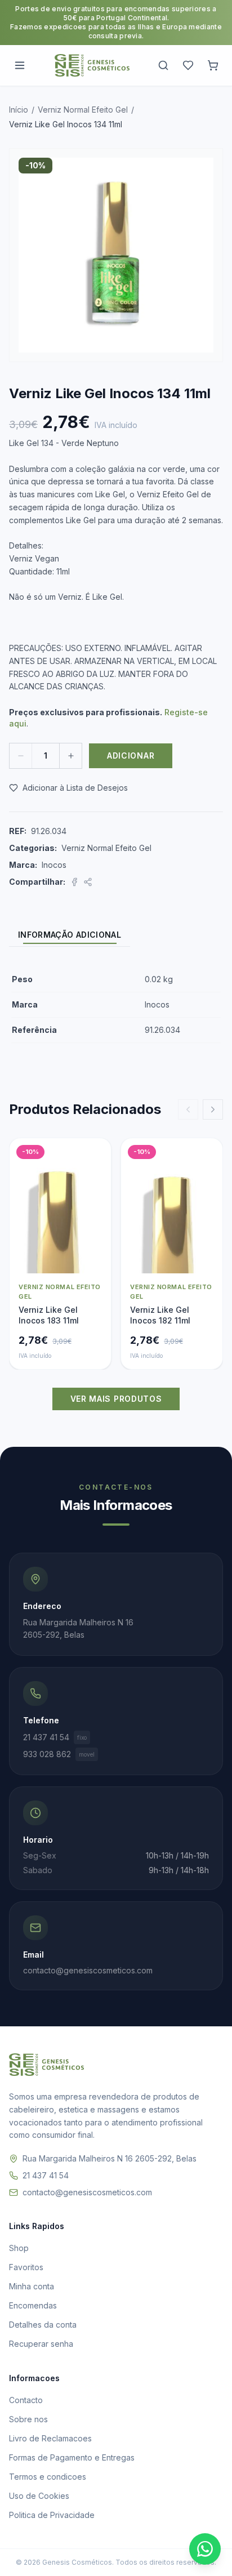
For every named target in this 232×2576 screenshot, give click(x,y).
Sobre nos (28, 2419)
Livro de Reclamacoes (50, 2438)
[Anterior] (188, 1109)
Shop (19, 2248)
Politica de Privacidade (52, 2515)
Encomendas (33, 2305)
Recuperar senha (41, 2344)
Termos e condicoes (48, 2477)
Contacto (26, 2400)
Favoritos (26, 2267)
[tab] (70, 935)
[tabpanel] (116, 1005)
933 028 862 (59, 1754)
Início (19, 110)
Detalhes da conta (43, 2325)
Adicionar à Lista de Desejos (75, 788)
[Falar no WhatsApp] (205, 2549)
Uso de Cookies (39, 2496)
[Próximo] (213, 1109)
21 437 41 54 (55, 1737)
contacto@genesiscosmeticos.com (87, 2192)
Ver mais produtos (116, 1399)
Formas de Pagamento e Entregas (72, 2457)
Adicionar (131, 756)
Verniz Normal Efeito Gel (83, 110)
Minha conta (32, 2286)
